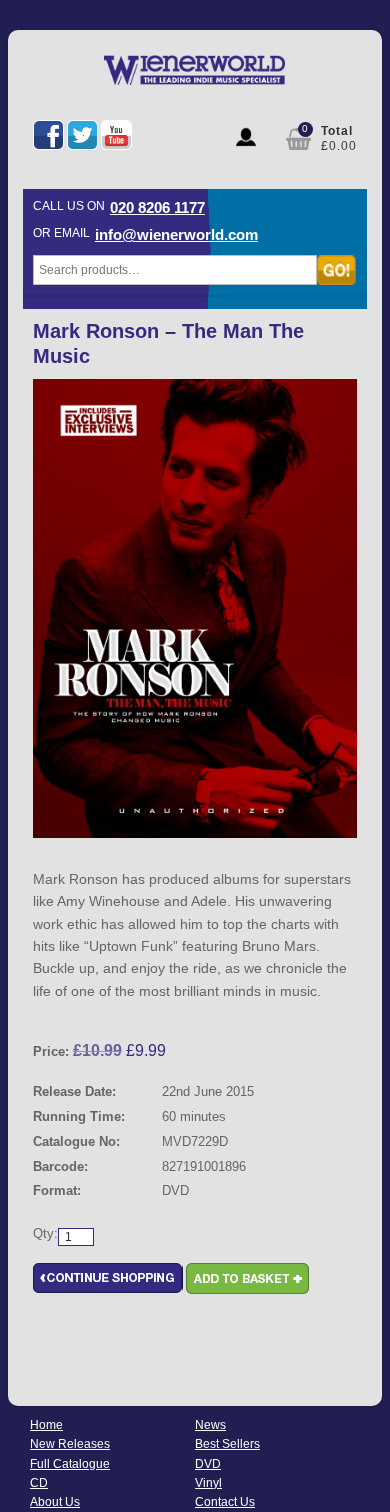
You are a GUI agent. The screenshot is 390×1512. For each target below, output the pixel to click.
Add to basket (247, 1278)
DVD (208, 1464)
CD (39, 1483)
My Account (246, 137)
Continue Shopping (108, 1278)
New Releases (70, 1444)
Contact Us (225, 1502)
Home (46, 1425)
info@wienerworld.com (176, 234)
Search (337, 270)
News (210, 1425)
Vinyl (208, 1483)
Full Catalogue (70, 1464)
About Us (55, 1502)
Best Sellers (227, 1444)
